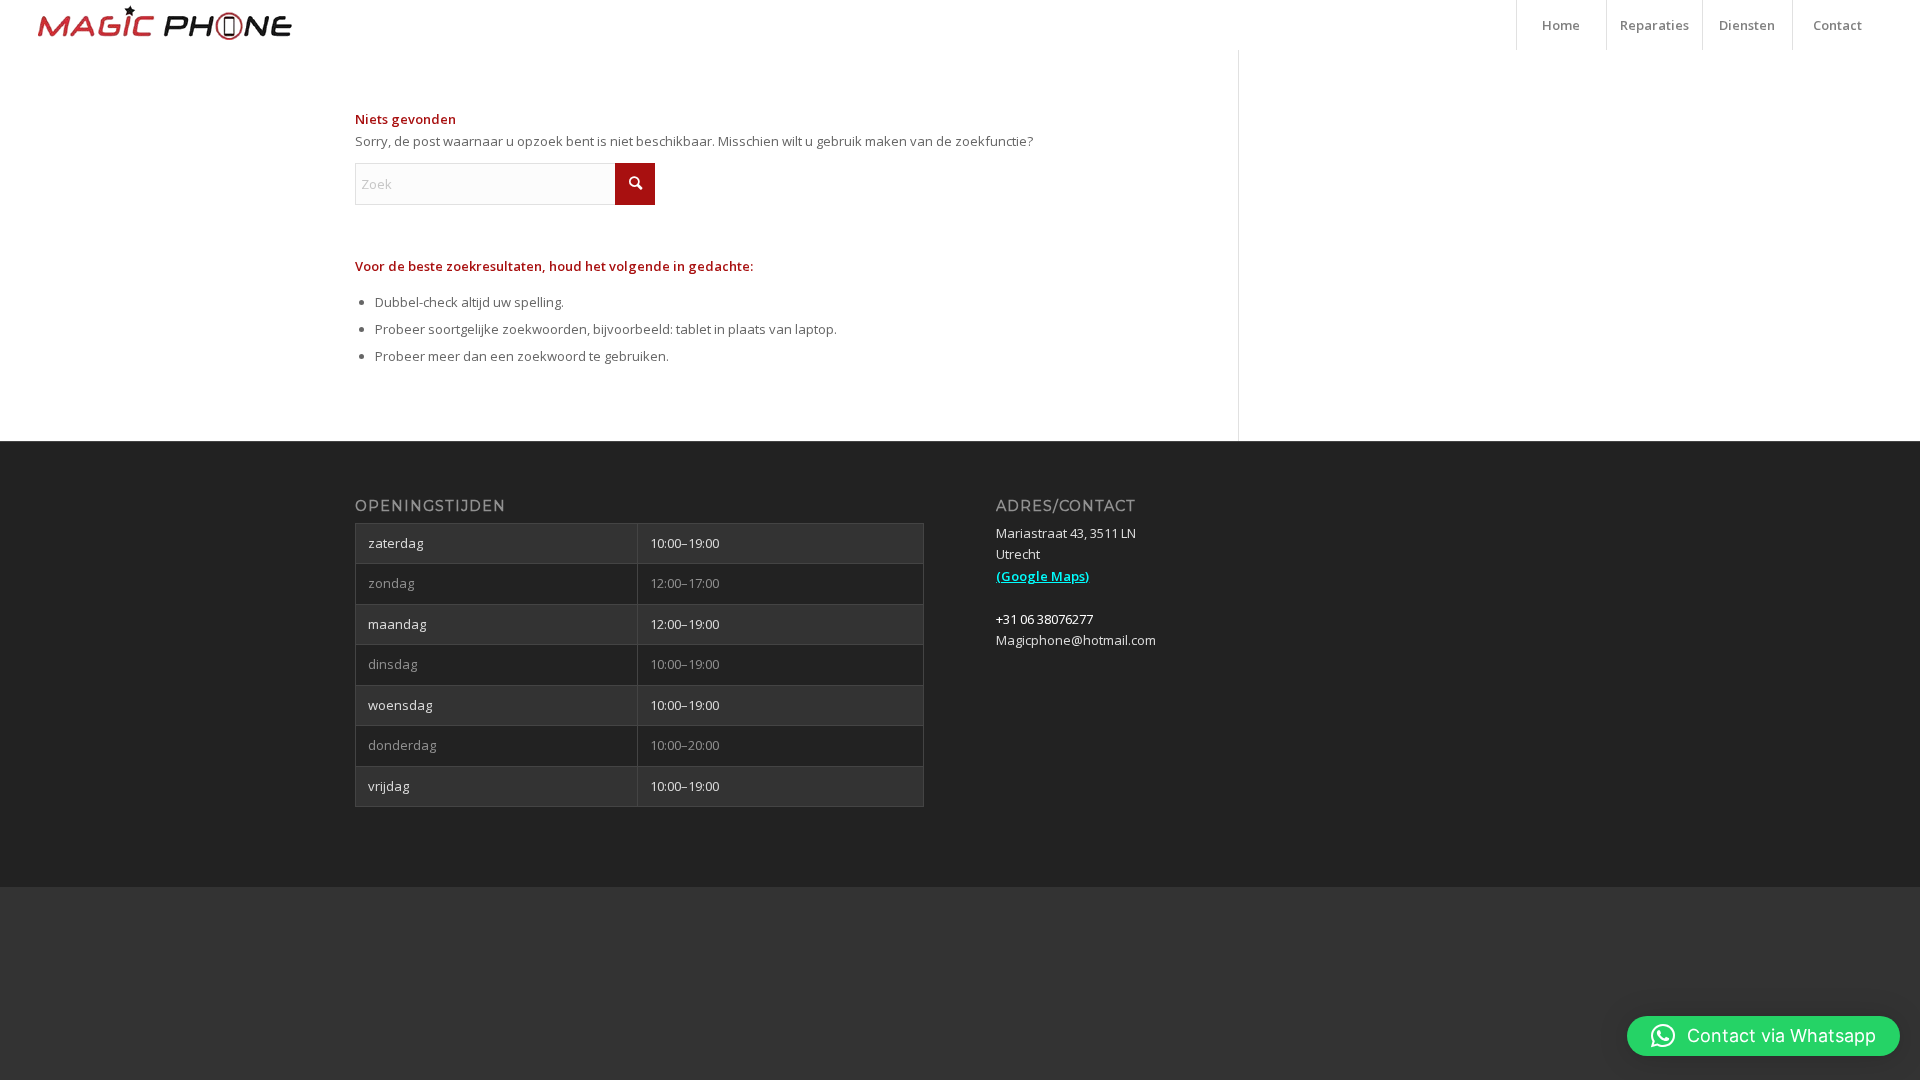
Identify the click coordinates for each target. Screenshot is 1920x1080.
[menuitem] (1561, 25)
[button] (1763, 1036)
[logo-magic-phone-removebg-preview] (165, 25)
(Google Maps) (1042, 576)
